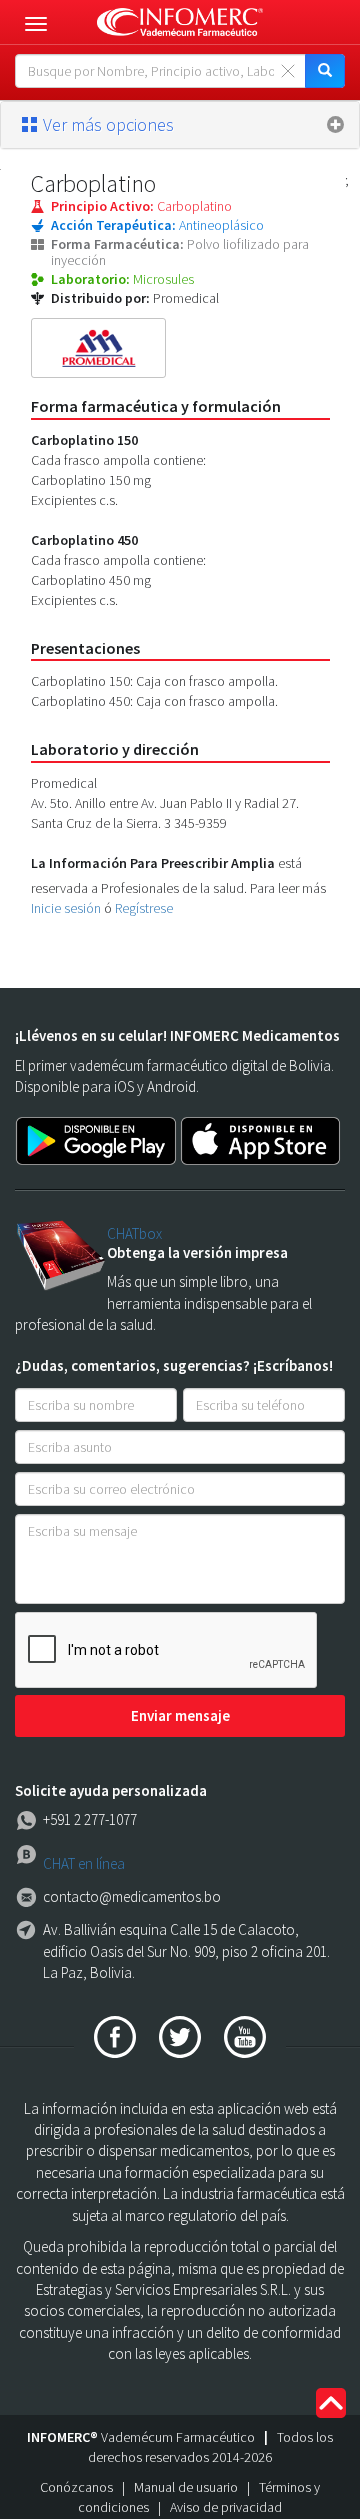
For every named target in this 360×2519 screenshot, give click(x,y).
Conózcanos (76, 2487)
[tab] (180, 125)
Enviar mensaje (180, 1715)
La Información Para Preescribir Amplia (153, 863)
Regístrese (144, 908)
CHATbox (134, 1233)
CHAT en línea (84, 1863)
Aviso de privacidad (226, 2507)
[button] (180, 125)
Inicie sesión (66, 908)
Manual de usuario (186, 2487)
